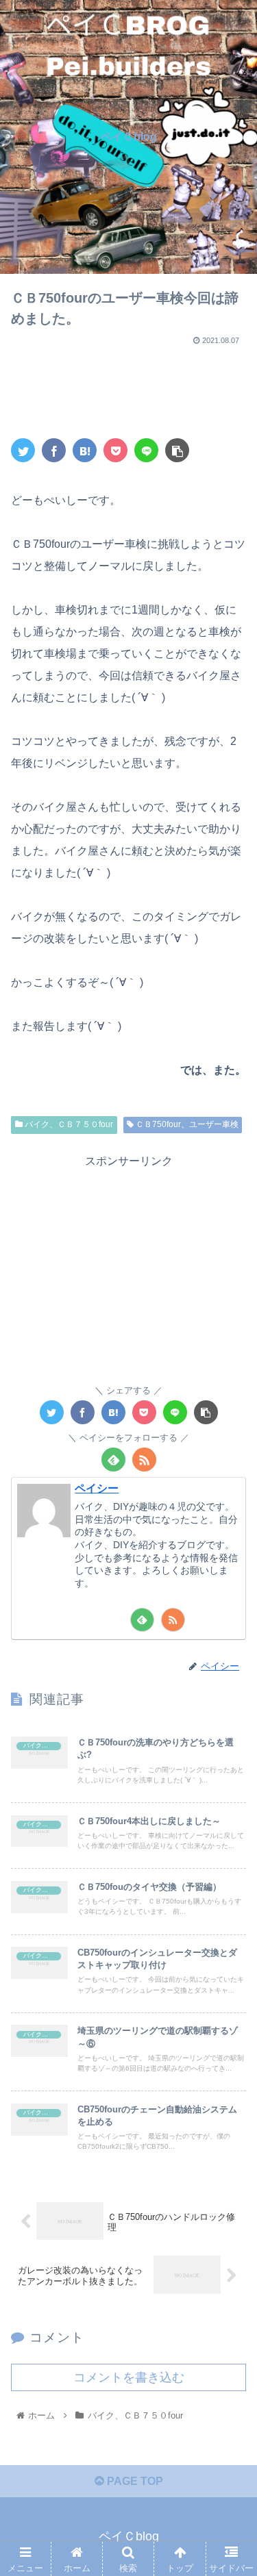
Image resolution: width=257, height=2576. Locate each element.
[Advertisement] (128, 384)
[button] (230, 1668)
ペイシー (97, 1488)
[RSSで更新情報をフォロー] (144, 1460)
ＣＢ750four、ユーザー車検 (186, 1124)
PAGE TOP (134, 2481)
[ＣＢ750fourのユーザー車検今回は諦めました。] (85, 450)
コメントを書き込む (129, 2377)
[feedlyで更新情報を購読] (113, 1460)
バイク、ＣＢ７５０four (68, 1124)
